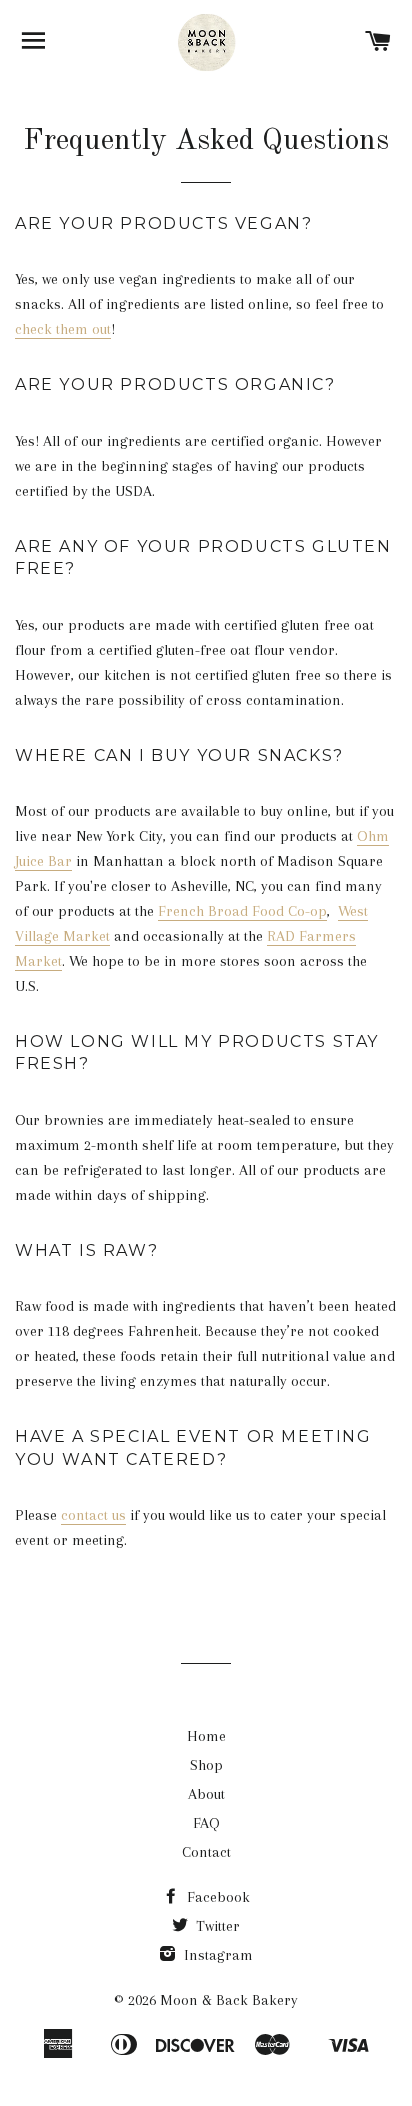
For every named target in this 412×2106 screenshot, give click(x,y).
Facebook (216, 1897)
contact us (93, 1515)
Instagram (216, 1955)
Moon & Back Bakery (229, 2000)
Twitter (216, 1926)
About (206, 1794)
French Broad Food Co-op (242, 911)
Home (206, 1736)
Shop (206, 1765)
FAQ (206, 1823)
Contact (206, 1852)
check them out (63, 329)
